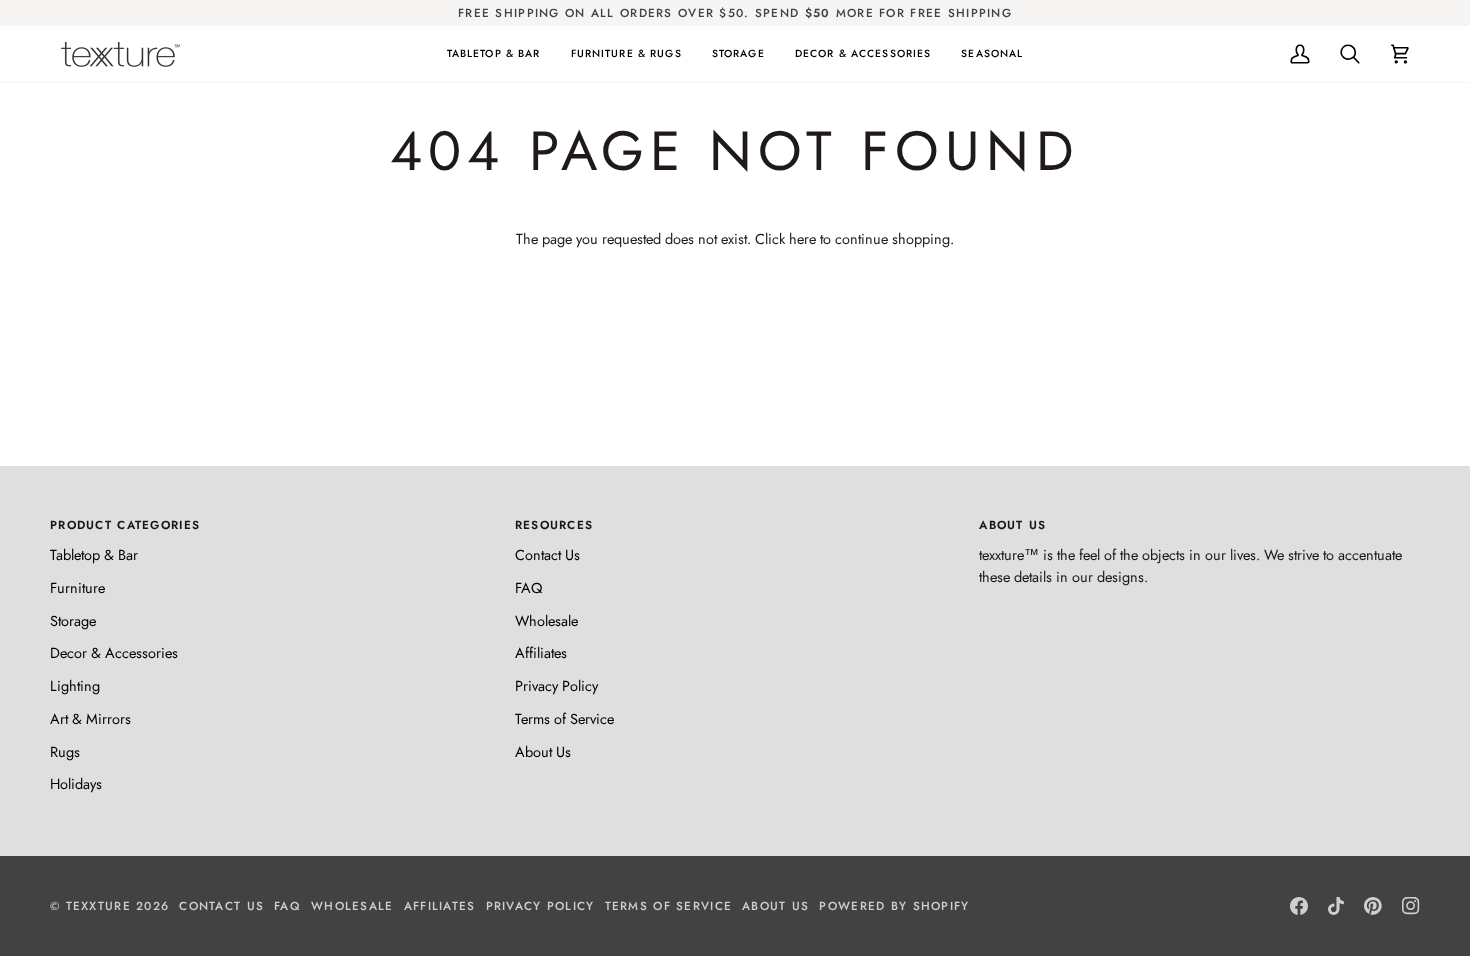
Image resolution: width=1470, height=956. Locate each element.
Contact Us (547, 554)
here (802, 238)
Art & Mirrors (90, 718)
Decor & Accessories (114, 652)
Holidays (76, 783)
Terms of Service (564, 718)
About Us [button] (1012, 524)
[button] (494, 54)
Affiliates (541, 652)
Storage (73, 620)
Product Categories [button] (125, 524)
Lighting (75, 685)
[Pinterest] (1373, 906)
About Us (543, 751)
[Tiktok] (1336, 906)
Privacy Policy (556, 685)
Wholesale (546, 620)
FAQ (528, 587)
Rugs (65, 751)
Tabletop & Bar (94, 554)
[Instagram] (1411, 906)
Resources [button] (554, 524)
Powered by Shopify (894, 905)
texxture (98, 905)
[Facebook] (1299, 906)
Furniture (77, 587)
